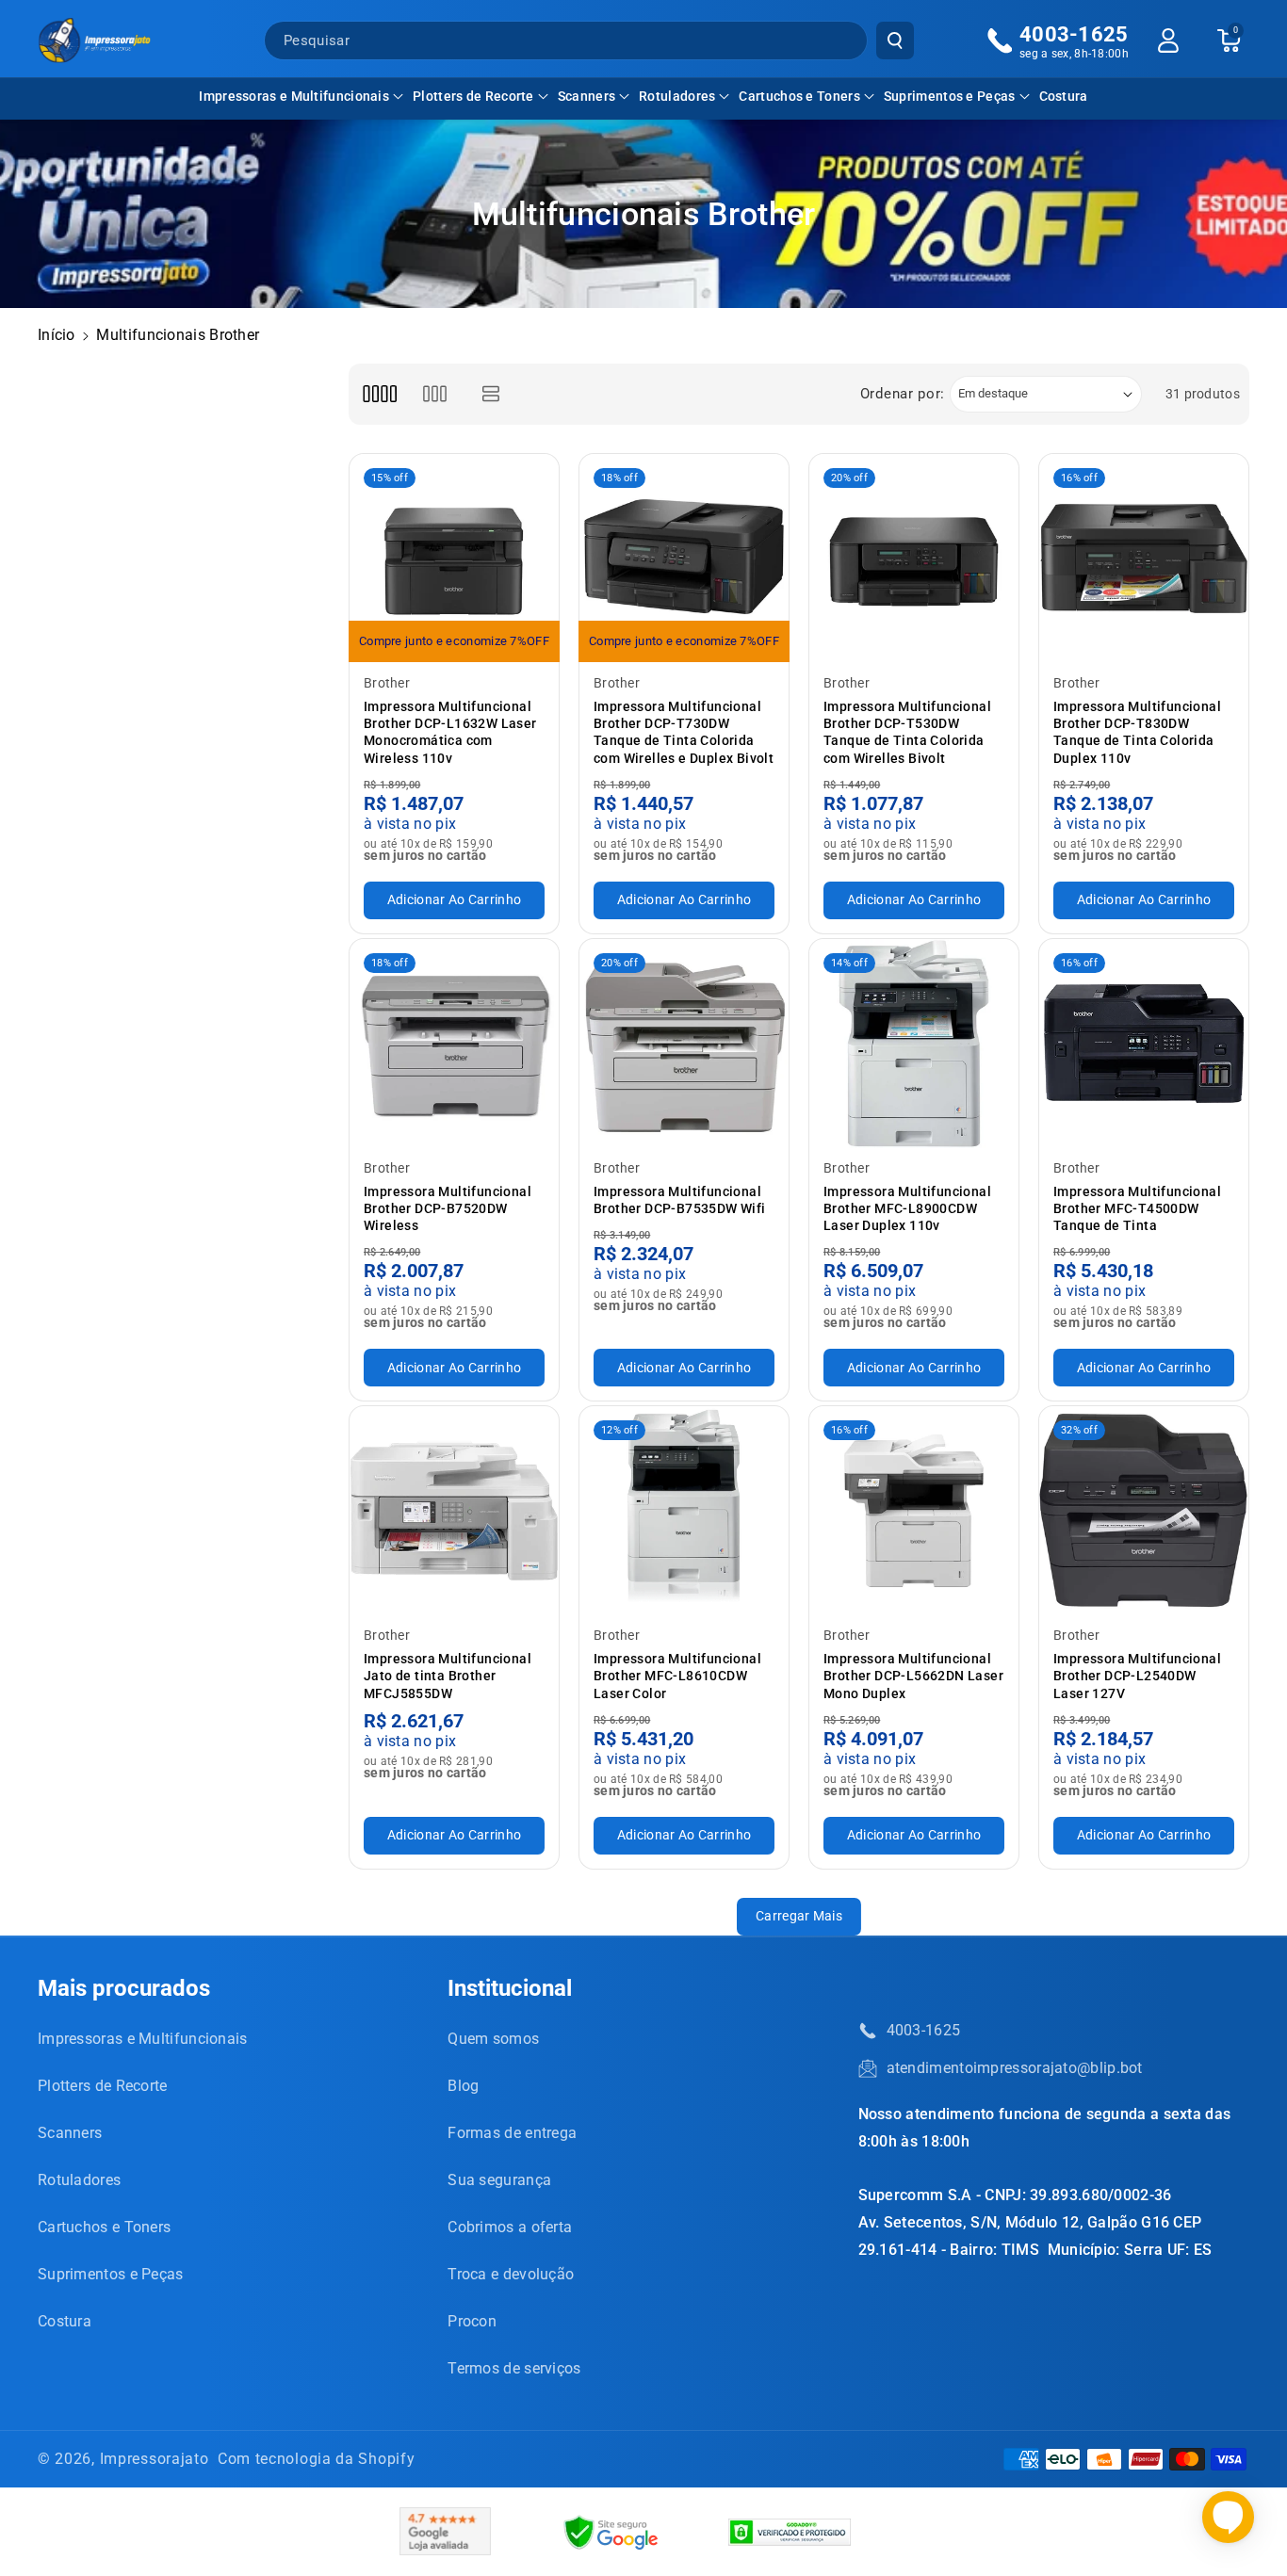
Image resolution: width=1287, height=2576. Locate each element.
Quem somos (493, 2039)
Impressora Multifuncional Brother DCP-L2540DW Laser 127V (1137, 1676)
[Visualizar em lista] (491, 394)
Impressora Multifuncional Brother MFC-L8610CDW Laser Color (677, 1676)
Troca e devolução (511, 2274)
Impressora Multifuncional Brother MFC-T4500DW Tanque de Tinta (1137, 1208)
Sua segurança (499, 2180)
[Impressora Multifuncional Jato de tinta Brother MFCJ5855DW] (454, 1511)
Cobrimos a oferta (510, 2227)
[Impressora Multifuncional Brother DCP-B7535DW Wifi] (684, 1044)
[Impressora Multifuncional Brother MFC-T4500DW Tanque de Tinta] (1144, 1044)
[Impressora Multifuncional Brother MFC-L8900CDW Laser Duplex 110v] (914, 1044)
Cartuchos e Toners (799, 96)
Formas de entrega (512, 2133)
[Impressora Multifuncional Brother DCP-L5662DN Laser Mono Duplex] (914, 1511)
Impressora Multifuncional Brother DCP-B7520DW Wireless (448, 1208)
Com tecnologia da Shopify (317, 2459)
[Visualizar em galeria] (435, 394)
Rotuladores (677, 96)
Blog (463, 2086)
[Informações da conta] (1168, 41)
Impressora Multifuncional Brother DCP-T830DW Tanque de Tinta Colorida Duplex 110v (1137, 732)
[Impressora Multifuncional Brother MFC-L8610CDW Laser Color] (684, 1511)
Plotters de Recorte (473, 96)
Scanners (586, 96)
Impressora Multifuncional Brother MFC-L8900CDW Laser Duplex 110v (907, 1208)
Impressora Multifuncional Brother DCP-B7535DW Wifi (680, 1200)
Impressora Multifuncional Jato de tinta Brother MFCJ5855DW (448, 1676)
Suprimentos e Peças (950, 96)
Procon (472, 2321)
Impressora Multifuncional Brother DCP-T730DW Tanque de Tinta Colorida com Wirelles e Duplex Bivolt (684, 732)
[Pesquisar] (895, 41)
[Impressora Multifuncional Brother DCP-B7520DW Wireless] (454, 1044)
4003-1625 (924, 2030)
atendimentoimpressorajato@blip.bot (1015, 2068)
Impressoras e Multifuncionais (294, 96)
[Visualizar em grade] (379, 394)
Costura (65, 2321)
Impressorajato (155, 2459)
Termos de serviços (514, 2368)
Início (57, 335)
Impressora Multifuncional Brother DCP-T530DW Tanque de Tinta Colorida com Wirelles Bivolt (907, 732)
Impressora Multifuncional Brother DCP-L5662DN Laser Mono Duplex (913, 1676)
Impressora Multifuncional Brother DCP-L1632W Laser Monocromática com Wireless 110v (450, 732)
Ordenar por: (903, 394)
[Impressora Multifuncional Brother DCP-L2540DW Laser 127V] (1144, 1511)
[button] (301, 96)
